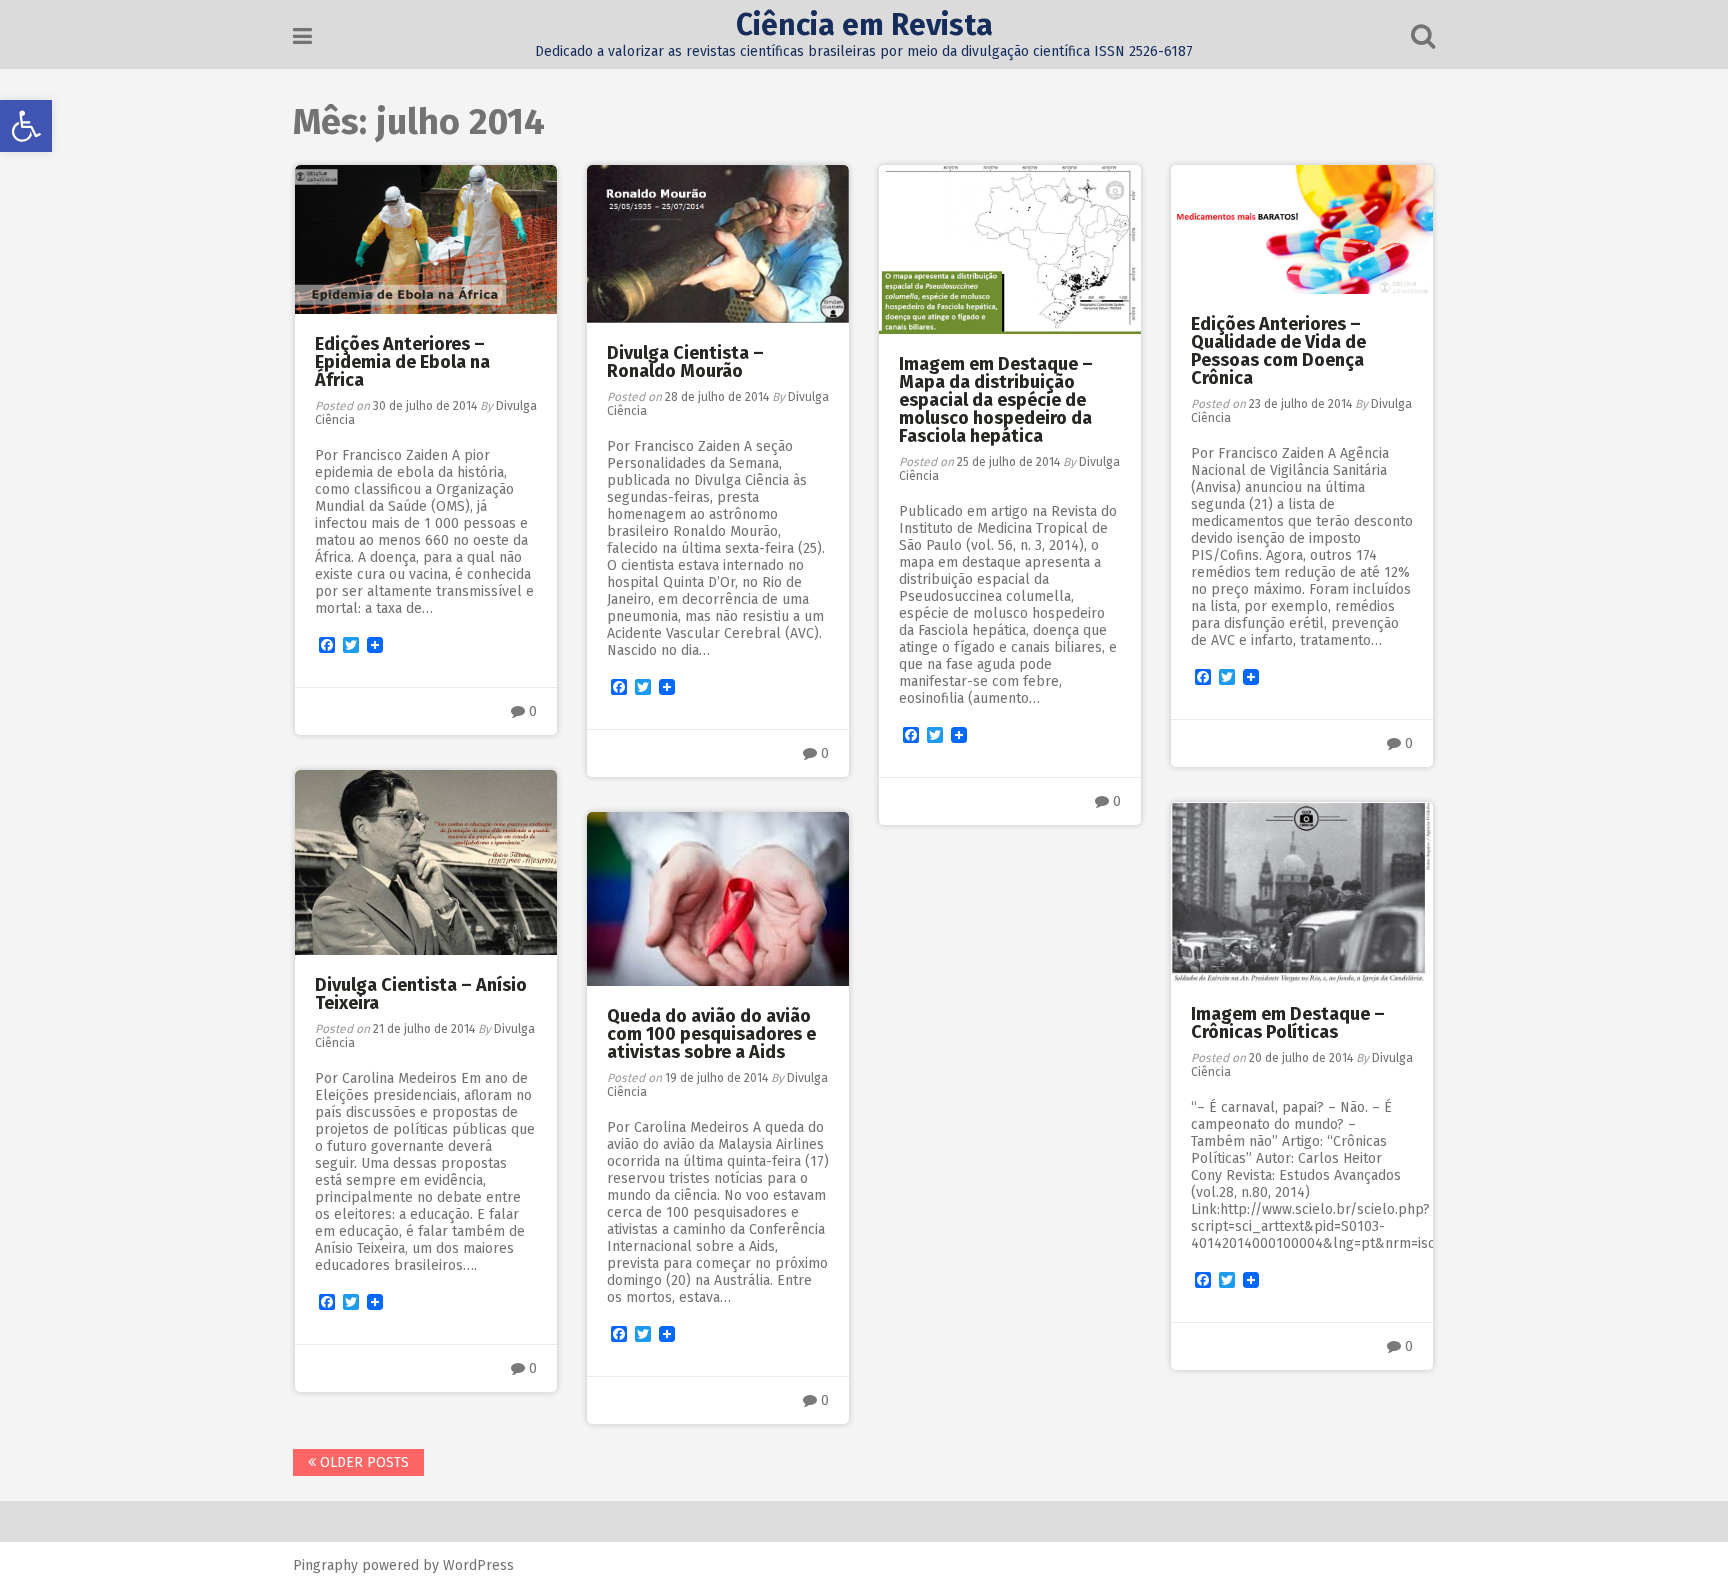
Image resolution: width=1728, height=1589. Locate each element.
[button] (26, 126)
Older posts (362, 1462)
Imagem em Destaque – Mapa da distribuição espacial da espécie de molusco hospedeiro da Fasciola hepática (996, 400)
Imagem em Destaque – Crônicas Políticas (1288, 1023)
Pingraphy (325, 1565)
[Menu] (302, 36)
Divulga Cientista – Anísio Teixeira (421, 994)
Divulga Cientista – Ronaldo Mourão (685, 362)
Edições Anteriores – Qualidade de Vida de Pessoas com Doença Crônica (1278, 351)
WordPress (478, 1565)
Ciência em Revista (864, 25)
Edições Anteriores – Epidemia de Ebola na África (402, 362)
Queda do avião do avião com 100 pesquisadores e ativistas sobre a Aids (711, 1034)
